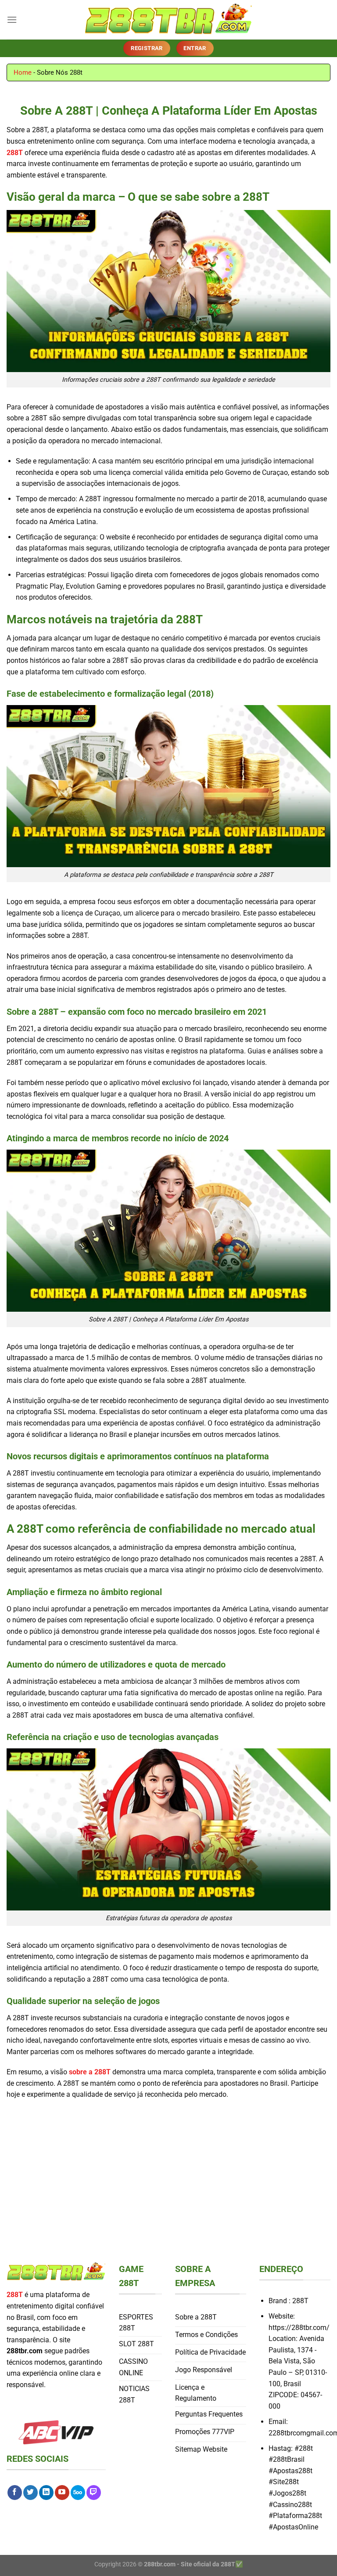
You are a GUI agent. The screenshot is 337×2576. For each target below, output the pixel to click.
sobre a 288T (90, 2072)
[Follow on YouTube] (62, 2493)
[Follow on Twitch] (94, 2493)
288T (15, 153)
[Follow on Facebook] (15, 2493)
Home (23, 72)
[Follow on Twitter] (30, 2493)
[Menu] (12, 20)
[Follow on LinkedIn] (46, 2493)
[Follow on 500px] (78, 2493)
